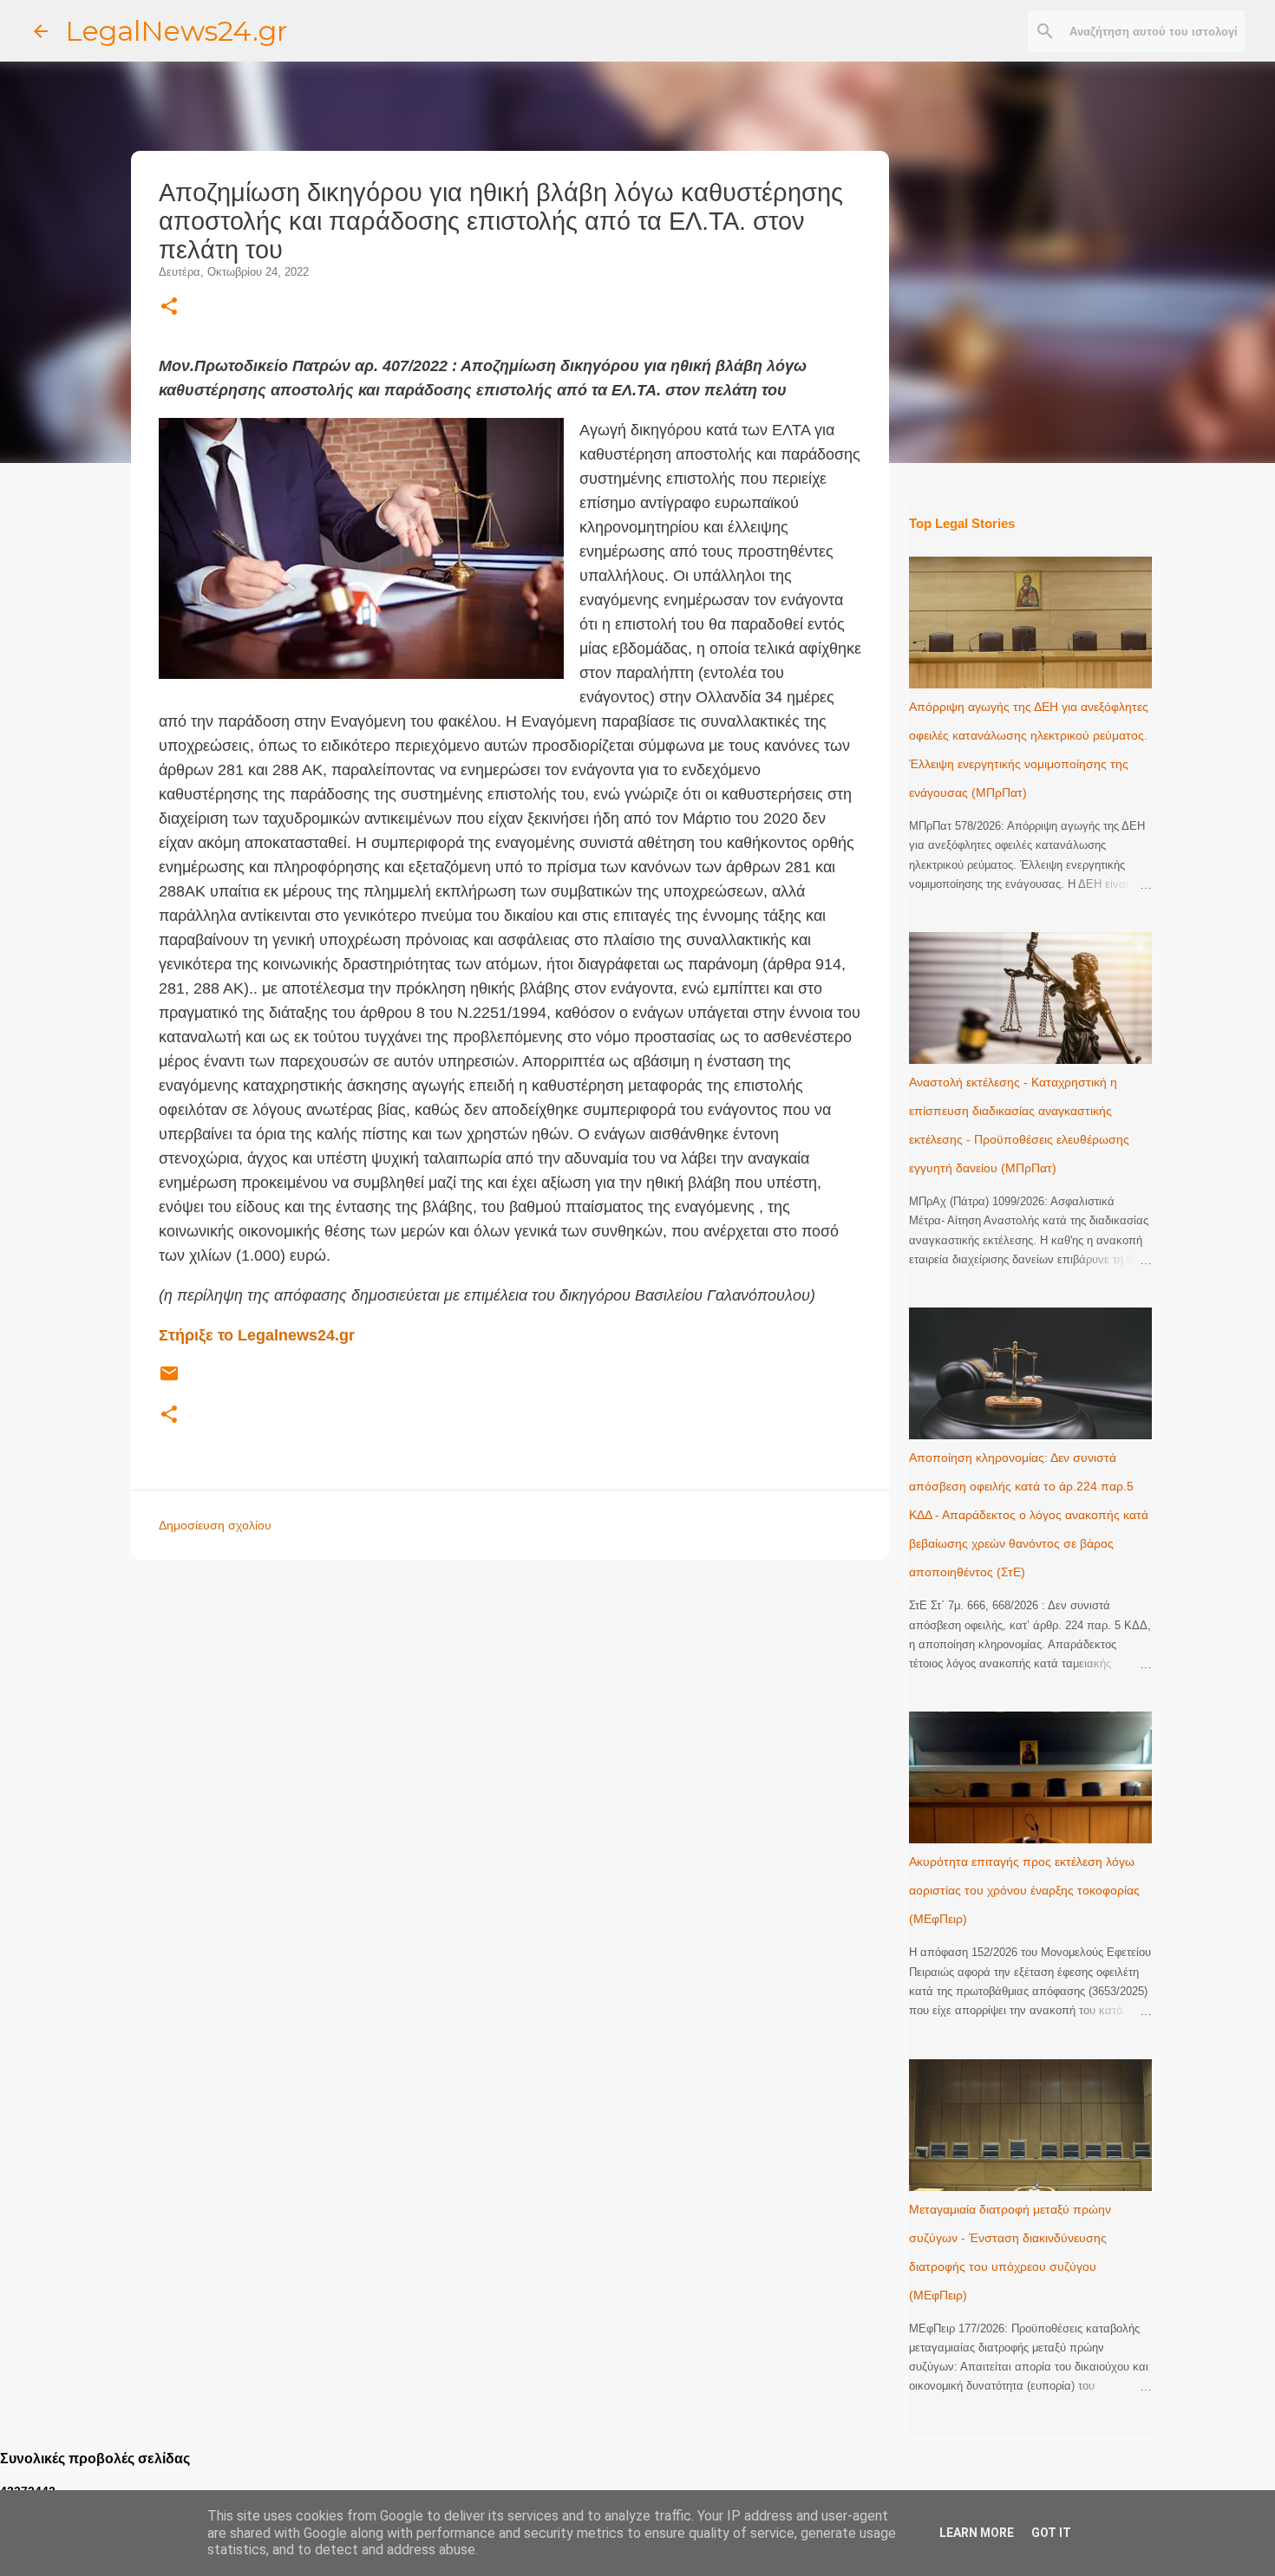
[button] (169, 307)
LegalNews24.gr (177, 31)
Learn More (977, 2533)
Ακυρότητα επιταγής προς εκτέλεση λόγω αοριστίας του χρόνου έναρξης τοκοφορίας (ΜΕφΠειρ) (1024, 1890)
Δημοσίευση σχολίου (215, 1525)
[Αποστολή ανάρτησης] (169, 1380)
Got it (1051, 2533)
